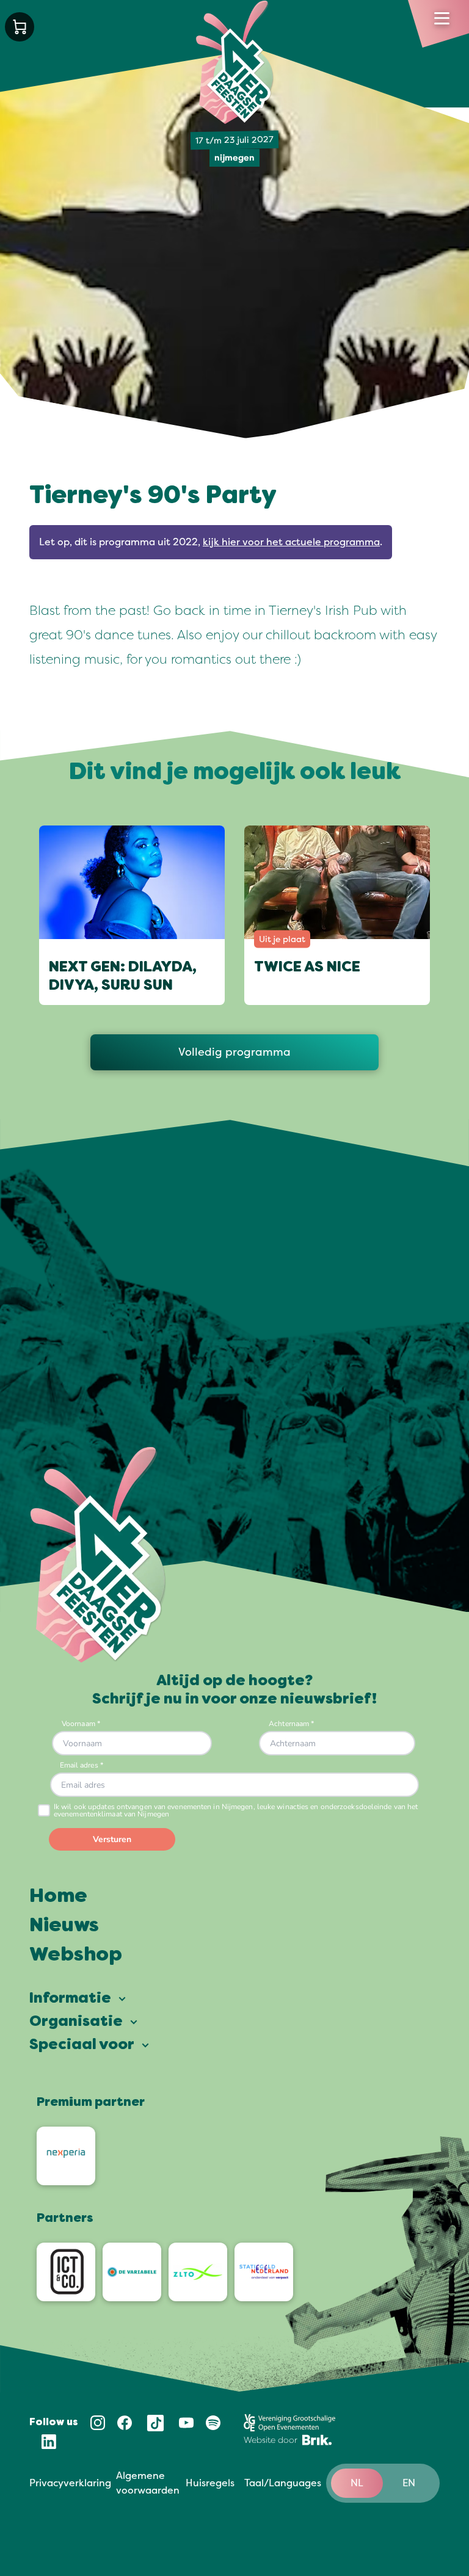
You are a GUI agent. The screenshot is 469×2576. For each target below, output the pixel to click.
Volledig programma (234, 1052)
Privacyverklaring (70, 2483)
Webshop (76, 1956)
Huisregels (210, 2483)
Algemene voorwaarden (148, 2483)
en (409, 2483)
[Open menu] (442, 18)
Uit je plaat (282, 939)
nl (357, 2483)
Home (58, 1897)
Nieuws (64, 1926)
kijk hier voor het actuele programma (291, 542)
